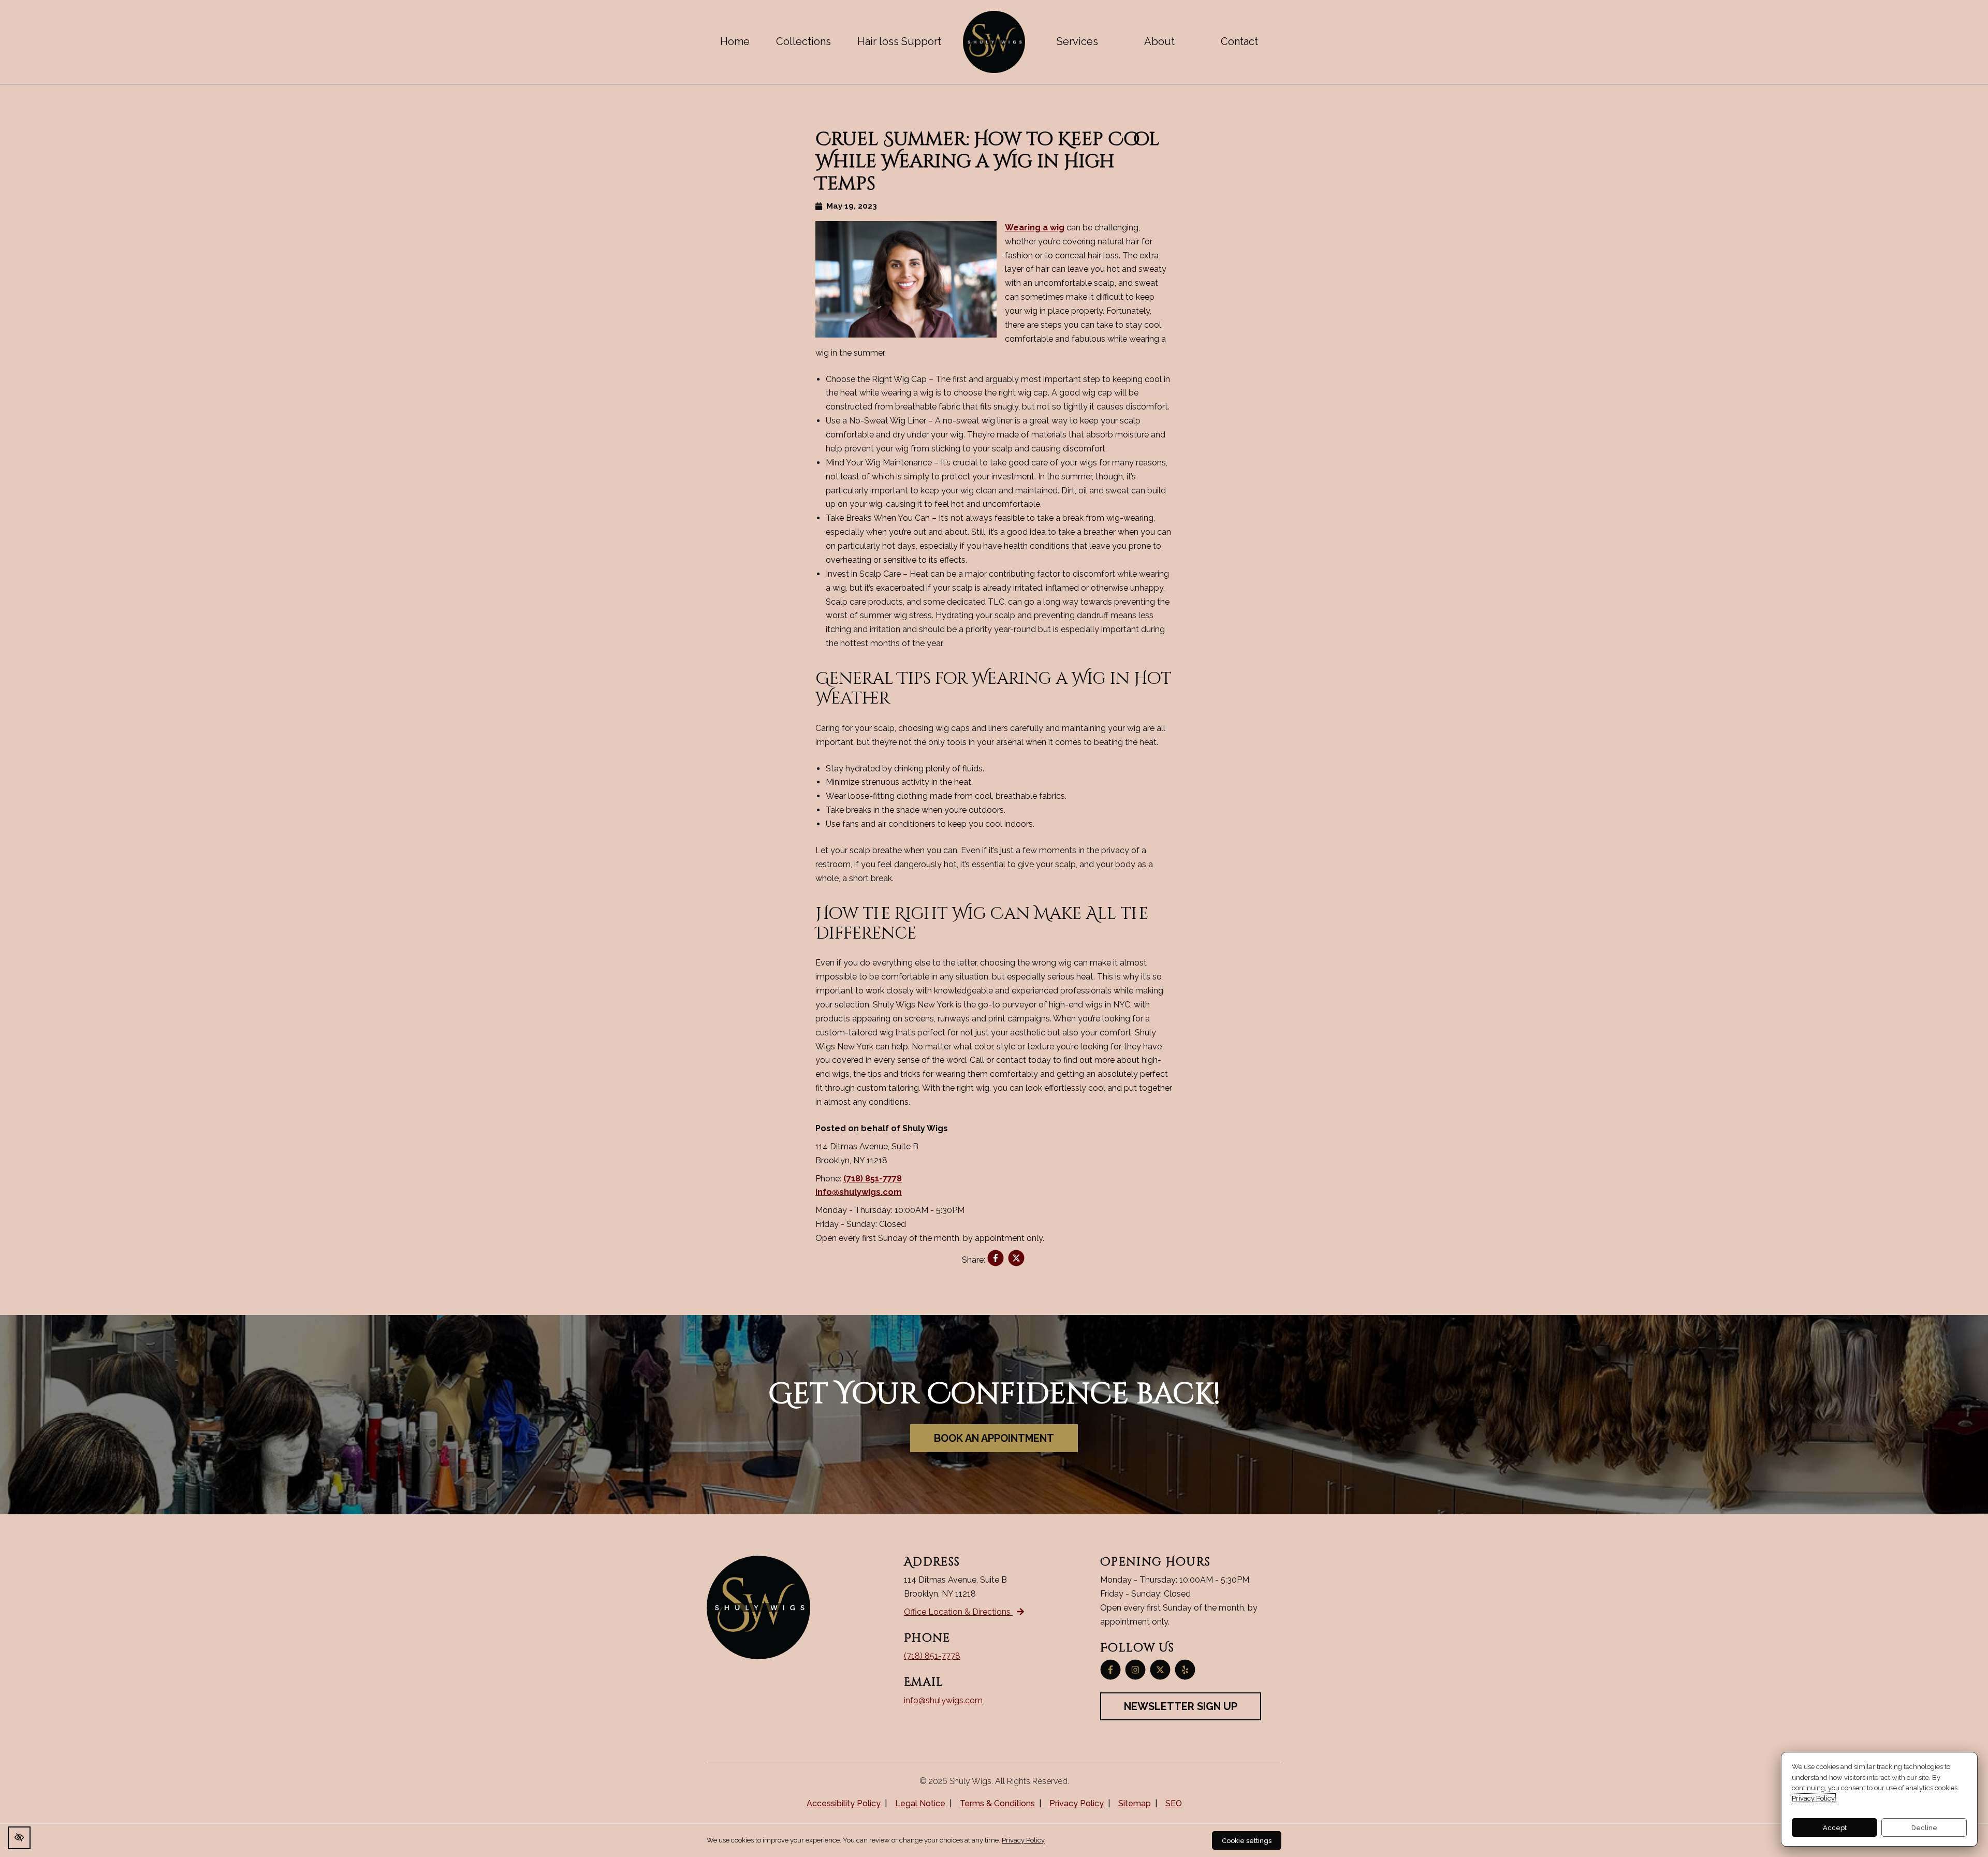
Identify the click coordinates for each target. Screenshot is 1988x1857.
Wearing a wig (1035, 228)
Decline (1924, 1828)
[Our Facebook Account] (1110, 1670)
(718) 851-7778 (873, 1179)
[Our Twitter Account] (1160, 1670)
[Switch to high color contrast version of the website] (19, 1838)
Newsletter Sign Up (1181, 1706)
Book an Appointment (994, 1438)
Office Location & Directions (958, 1612)
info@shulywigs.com (859, 1192)
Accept (1835, 1828)
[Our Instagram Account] (1135, 1670)
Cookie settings (1247, 1841)
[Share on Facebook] (996, 1260)
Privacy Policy (1813, 1798)
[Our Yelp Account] (1185, 1670)
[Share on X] (1016, 1260)
